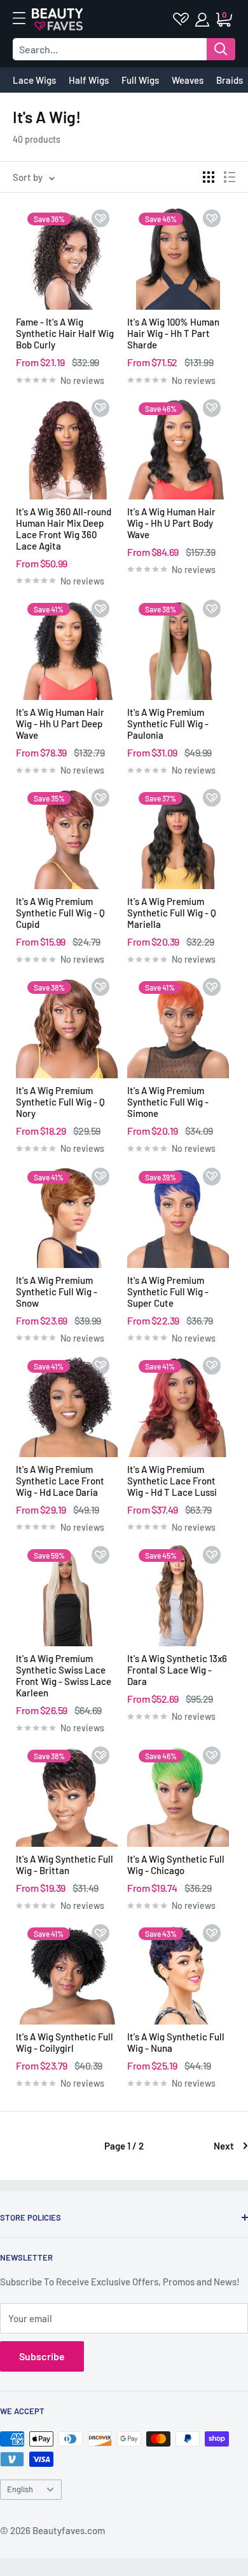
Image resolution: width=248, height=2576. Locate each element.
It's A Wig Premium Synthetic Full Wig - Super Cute (168, 1291)
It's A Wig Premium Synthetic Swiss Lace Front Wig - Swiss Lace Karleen (64, 1675)
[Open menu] (25, 18)
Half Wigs (89, 80)
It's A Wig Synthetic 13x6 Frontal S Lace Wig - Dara (177, 1670)
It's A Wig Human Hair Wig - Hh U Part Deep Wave (60, 723)
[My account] (203, 20)
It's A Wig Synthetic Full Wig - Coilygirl (65, 2042)
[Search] (221, 49)
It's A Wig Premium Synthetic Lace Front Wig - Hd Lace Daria (60, 1481)
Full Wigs (140, 80)
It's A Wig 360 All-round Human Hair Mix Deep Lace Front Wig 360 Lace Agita (64, 529)
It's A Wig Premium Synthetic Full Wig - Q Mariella (172, 913)
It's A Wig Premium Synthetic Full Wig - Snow (57, 1291)
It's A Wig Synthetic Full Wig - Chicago (176, 1865)
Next (224, 2146)
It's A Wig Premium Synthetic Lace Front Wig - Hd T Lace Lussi (172, 1481)
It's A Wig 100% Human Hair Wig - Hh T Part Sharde (173, 333)
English (20, 2489)
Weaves (188, 80)
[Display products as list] (230, 177)
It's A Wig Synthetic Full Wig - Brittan (65, 1865)
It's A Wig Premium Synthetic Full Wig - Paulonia (168, 723)
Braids (230, 80)
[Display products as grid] (209, 177)
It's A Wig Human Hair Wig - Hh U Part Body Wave (171, 523)
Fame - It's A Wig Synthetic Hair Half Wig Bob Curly (65, 333)
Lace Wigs (34, 80)
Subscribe (42, 2356)
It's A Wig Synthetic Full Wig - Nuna (176, 2042)
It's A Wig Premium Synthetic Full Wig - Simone (168, 1102)
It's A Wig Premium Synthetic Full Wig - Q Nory (60, 1102)
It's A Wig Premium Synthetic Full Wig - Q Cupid (60, 913)
